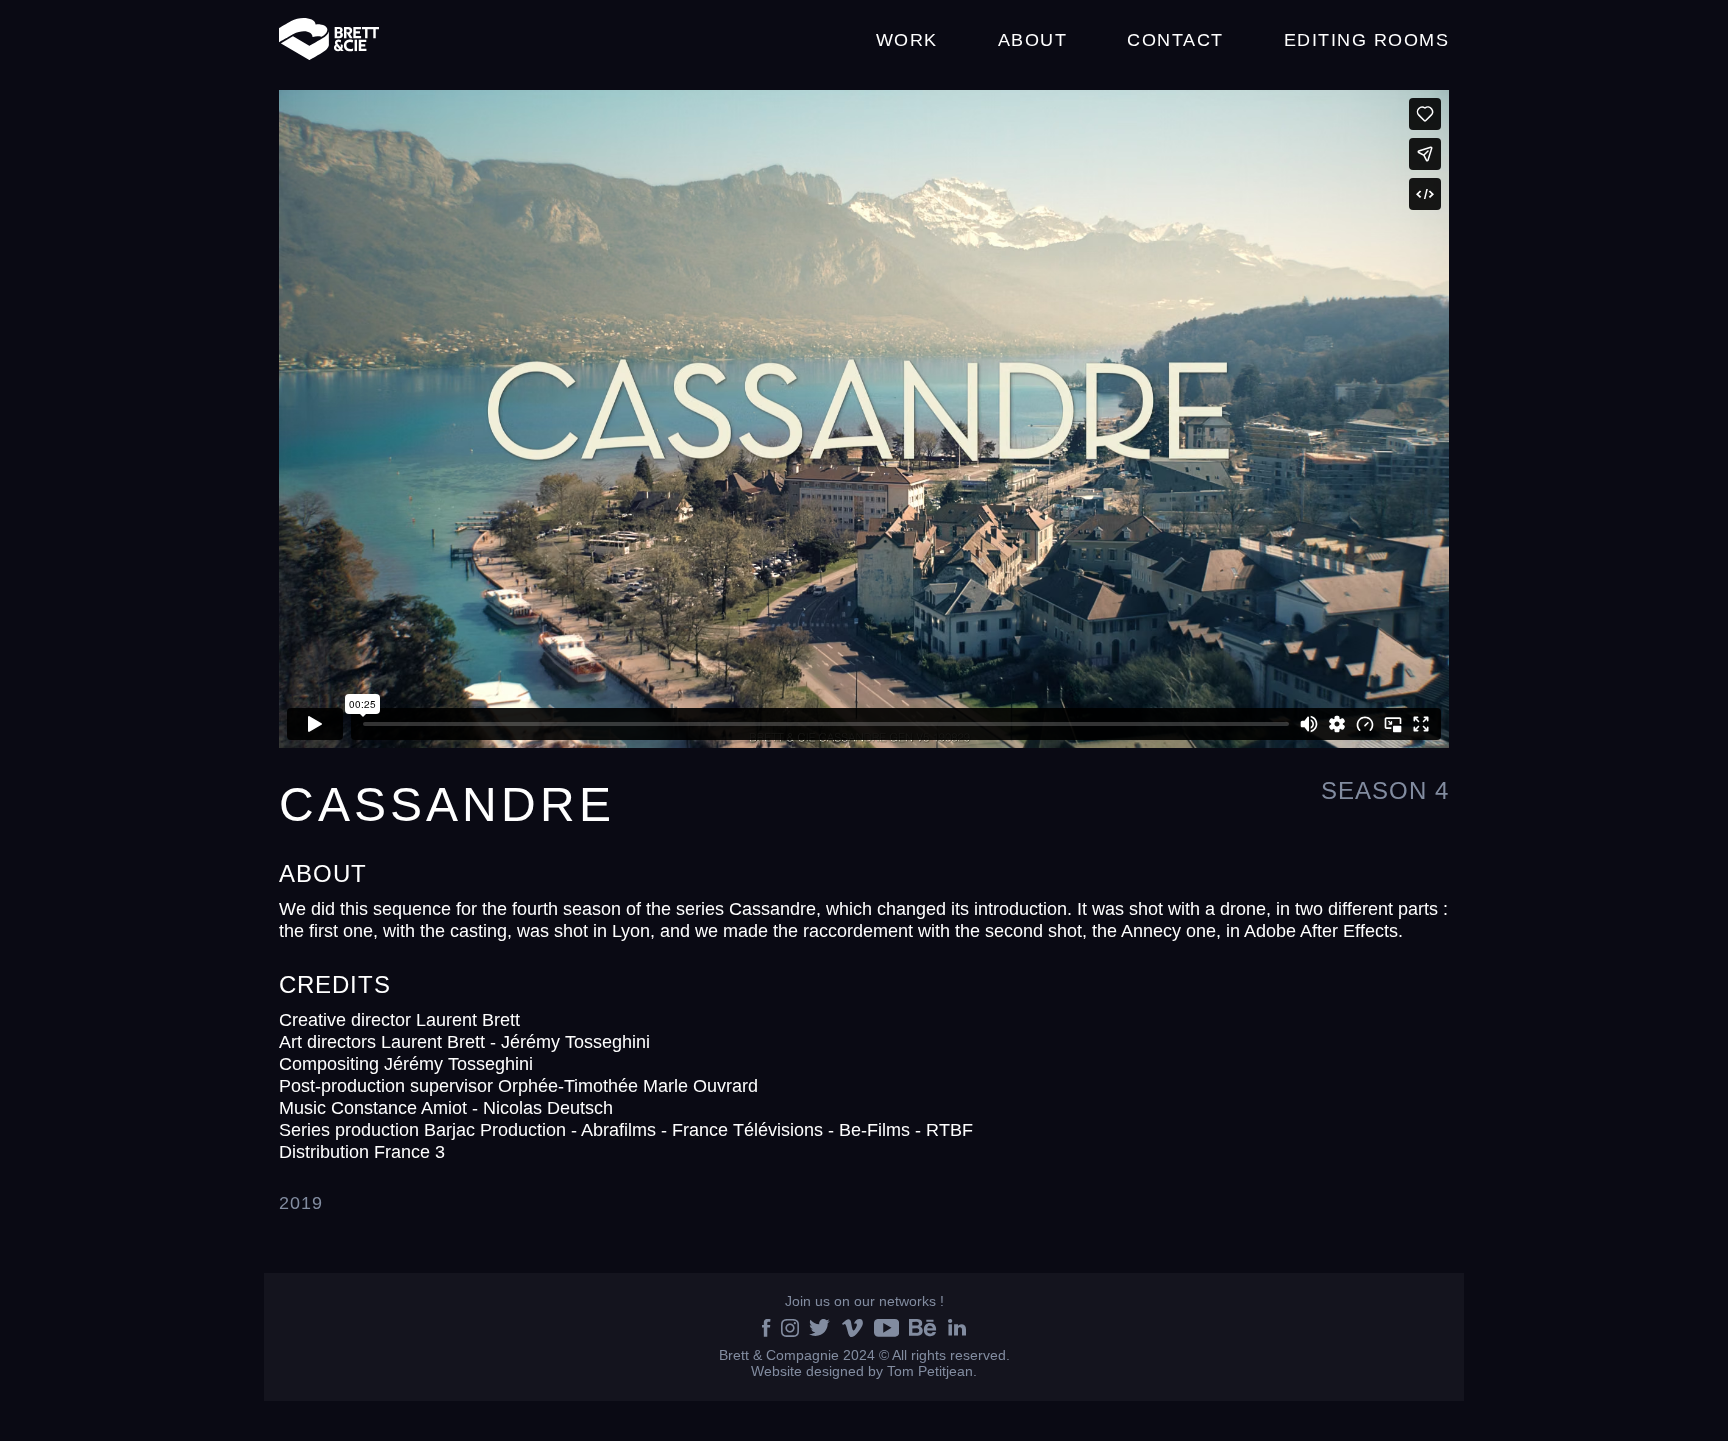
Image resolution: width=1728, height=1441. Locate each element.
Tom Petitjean (930, 1371)
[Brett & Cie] (329, 40)
